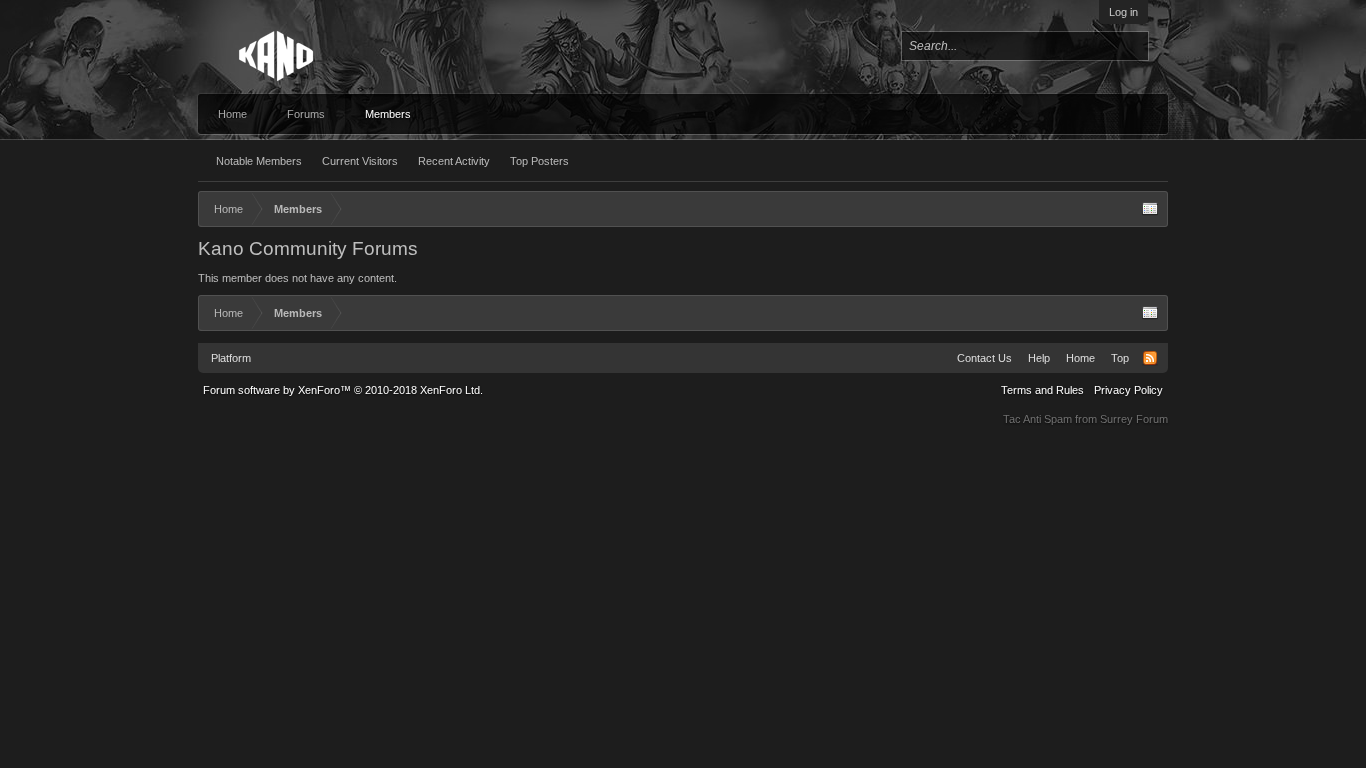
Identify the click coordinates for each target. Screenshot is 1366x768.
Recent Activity (454, 161)
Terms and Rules (1042, 390)
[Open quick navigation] (1150, 209)
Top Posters (539, 161)
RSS (1150, 358)
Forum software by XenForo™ (343, 390)
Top (1120, 358)
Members (388, 114)
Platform (231, 358)
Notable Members (259, 161)
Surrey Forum (1134, 419)
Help (1039, 358)
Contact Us (984, 358)
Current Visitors (360, 161)
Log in (1123, 12)
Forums (306, 114)
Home (232, 114)
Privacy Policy (1128, 390)
